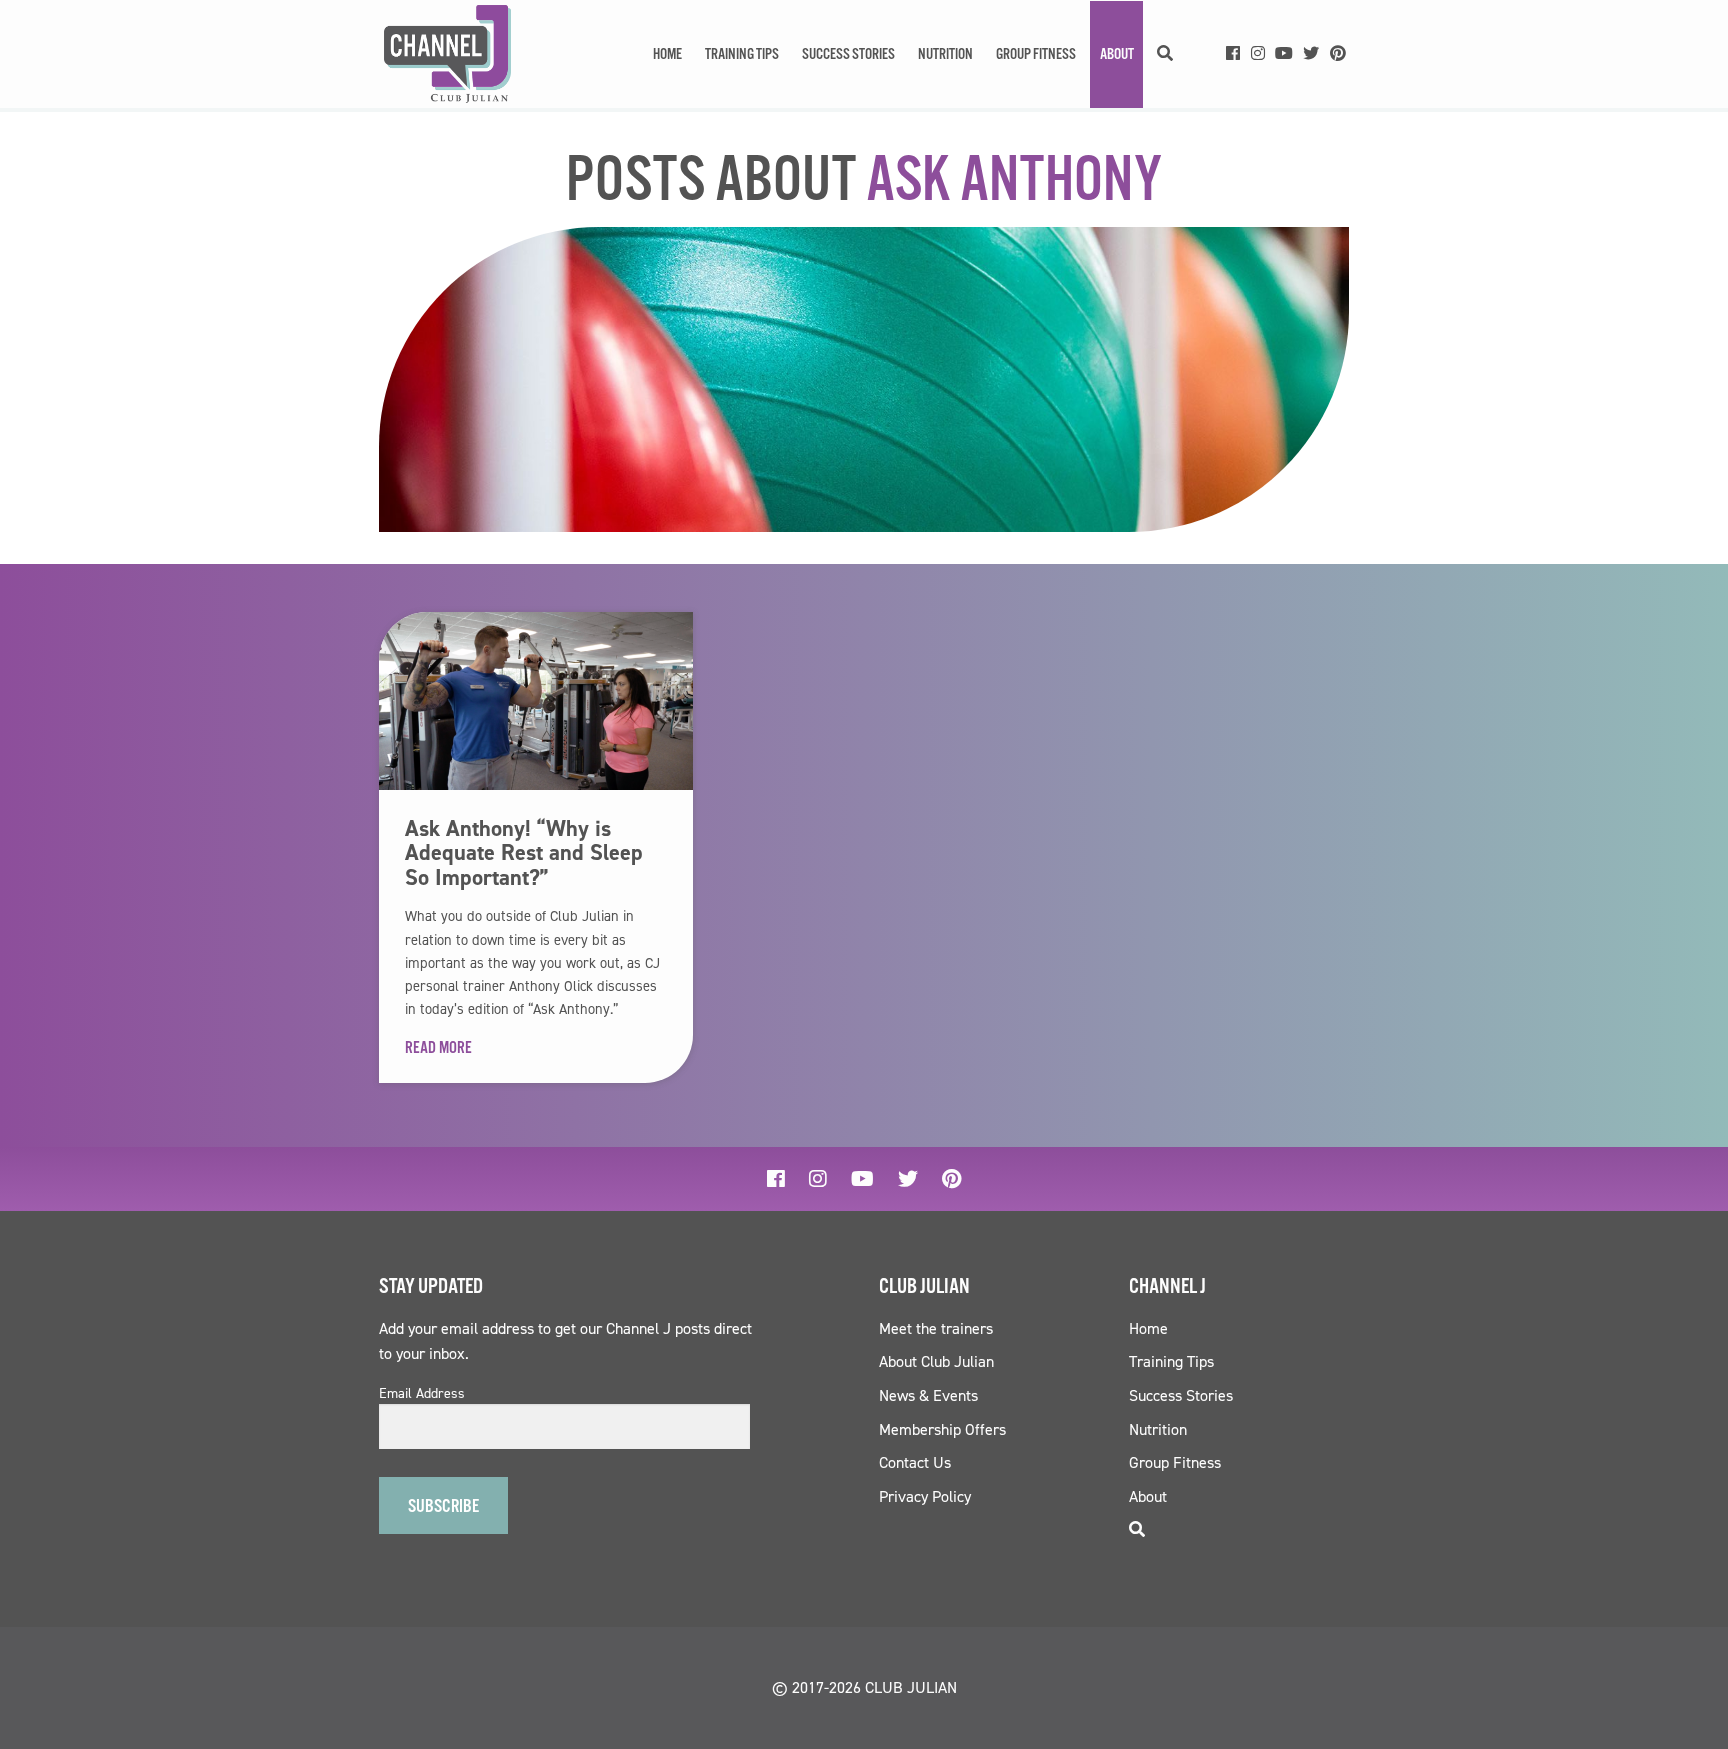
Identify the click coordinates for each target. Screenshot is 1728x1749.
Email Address (422, 1394)
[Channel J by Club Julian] (447, 54)
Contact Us (915, 1462)
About (1117, 54)
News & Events (928, 1395)
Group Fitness (1036, 54)
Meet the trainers (936, 1328)
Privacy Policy (925, 1496)
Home (667, 54)
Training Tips (742, 54)
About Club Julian (936, 1361)
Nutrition (945, 54)
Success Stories (848, 54)
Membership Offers (942, 1429)
